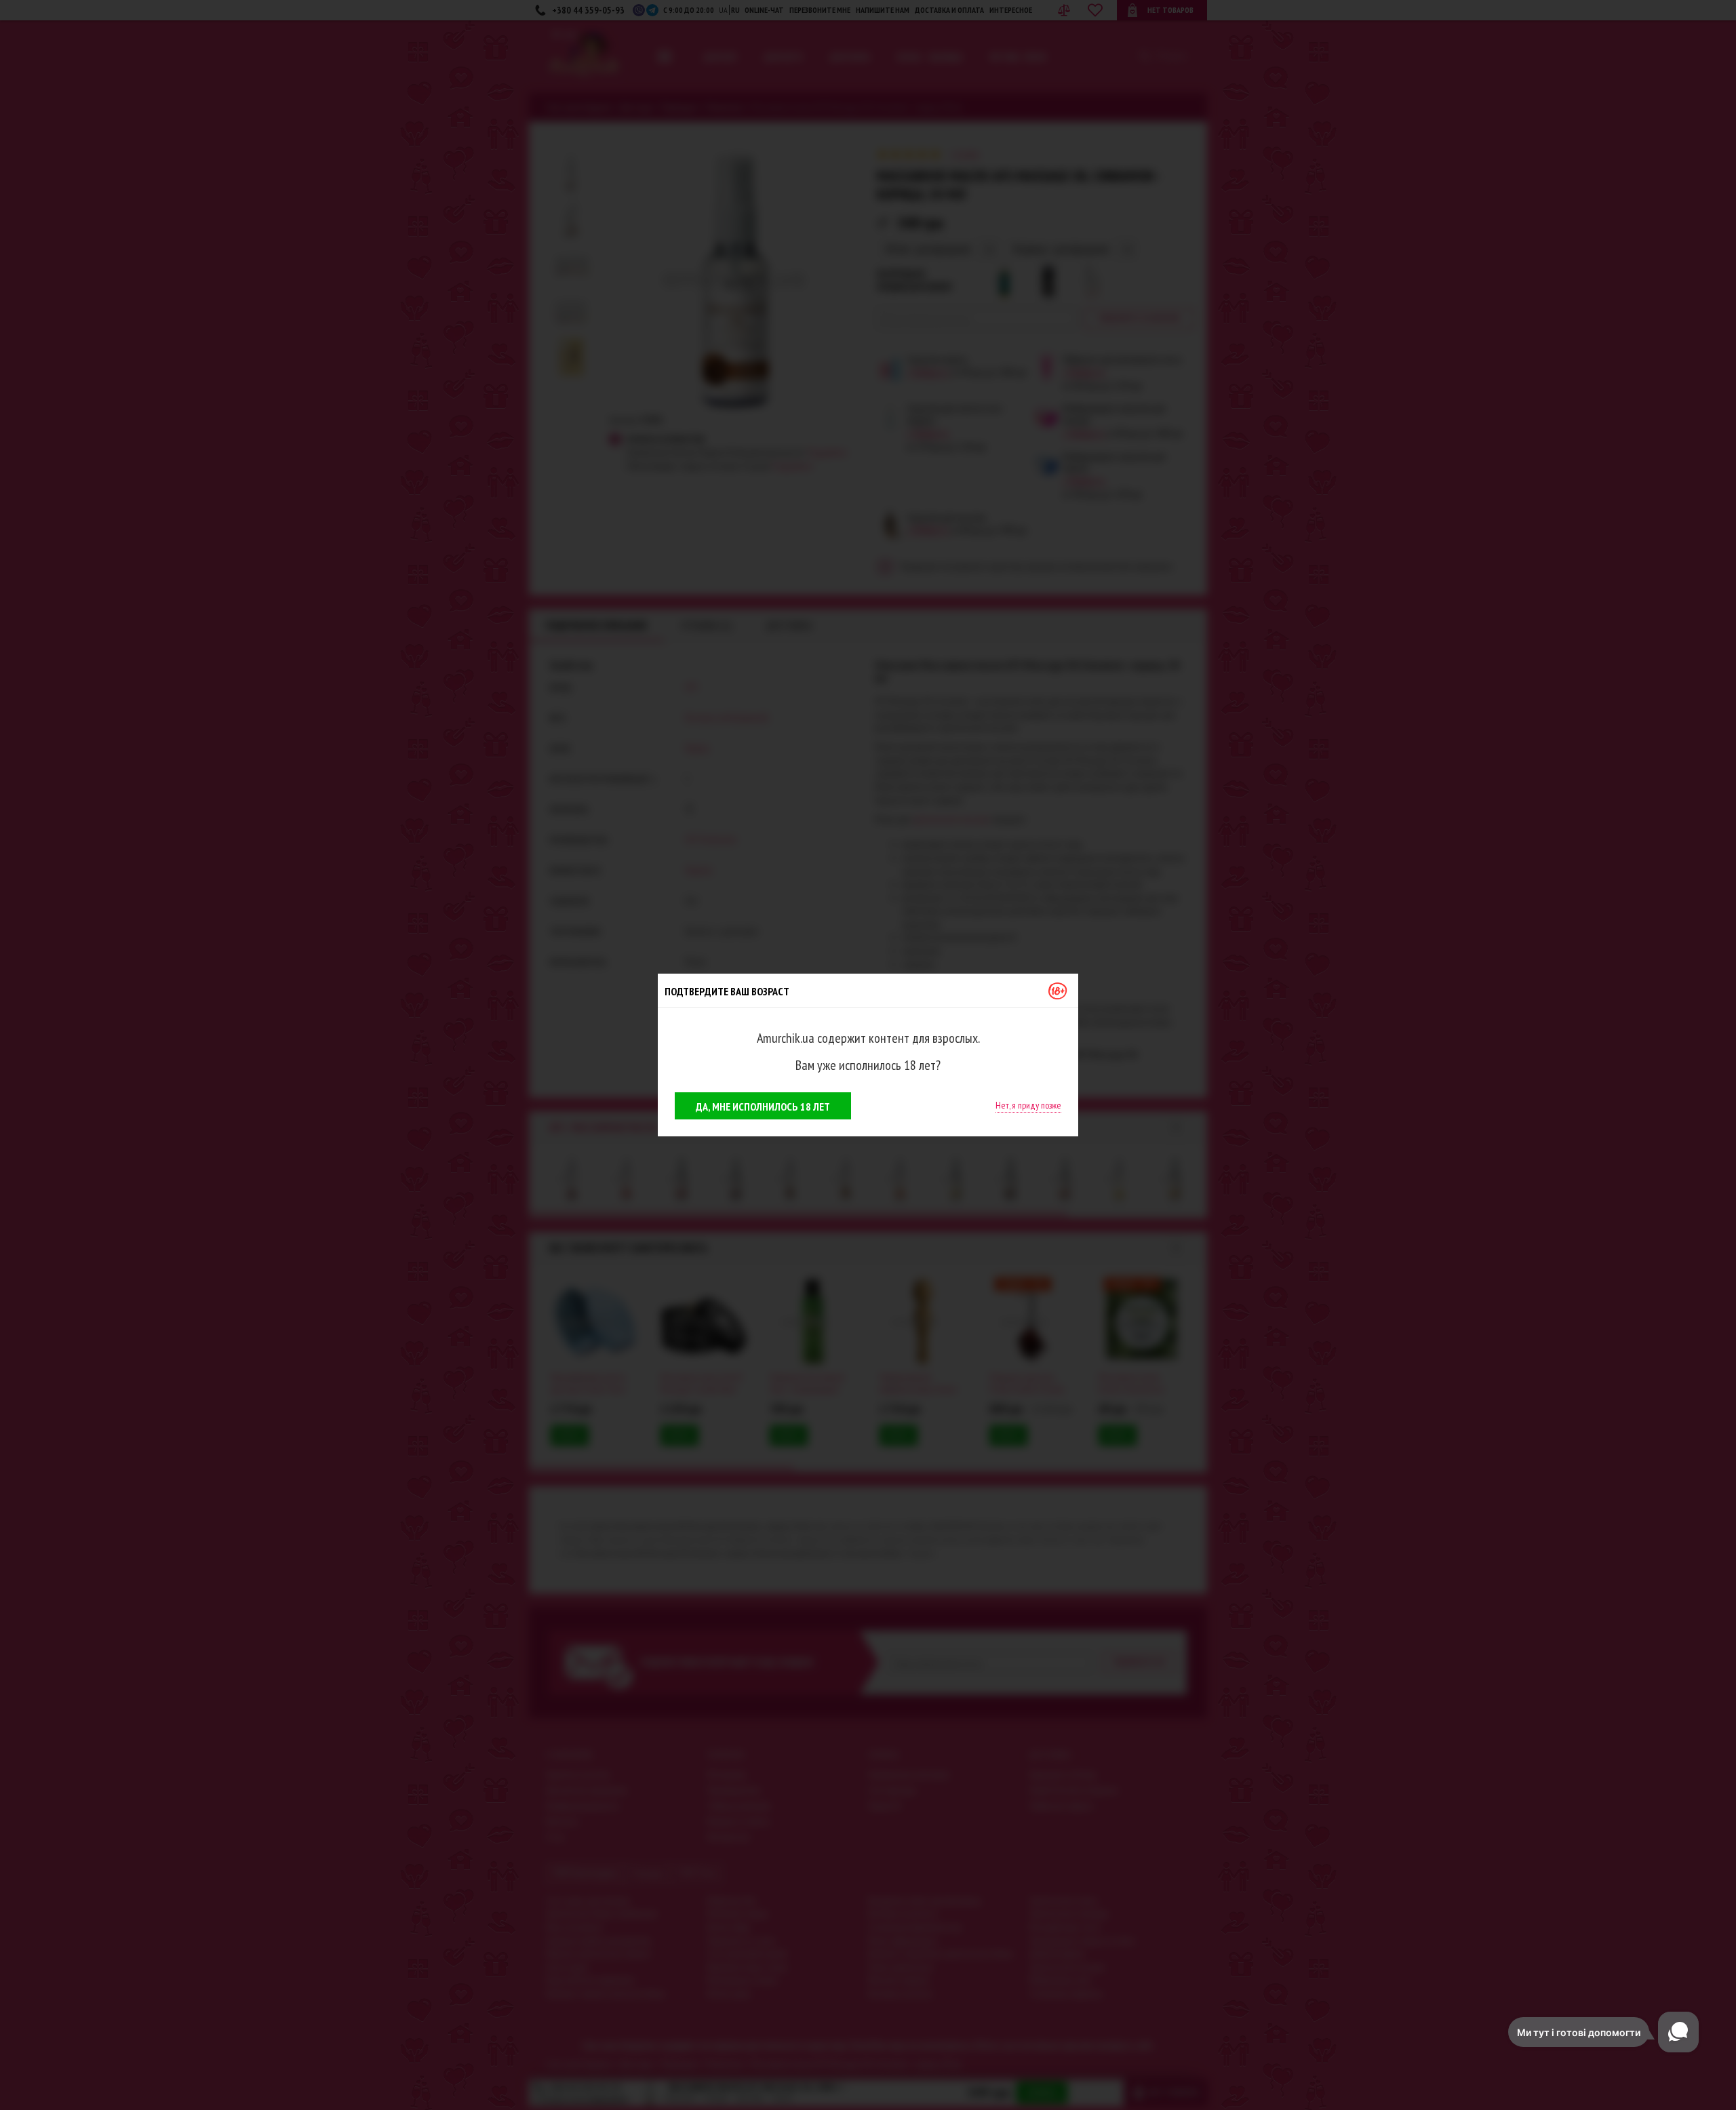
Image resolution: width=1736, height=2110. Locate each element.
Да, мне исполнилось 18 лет (763, 1107)
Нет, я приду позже (1028, 1105)
